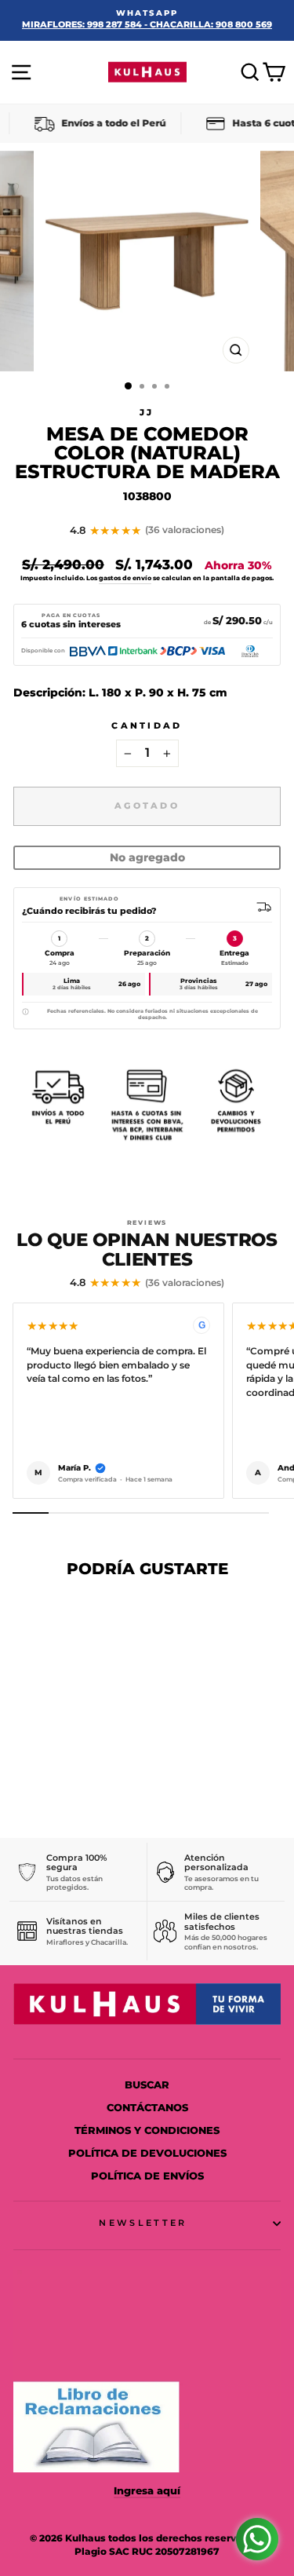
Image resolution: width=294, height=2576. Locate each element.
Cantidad (147, 725)
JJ (147, 412)
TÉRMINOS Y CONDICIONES (147, 2130)
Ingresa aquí (147, 2491)
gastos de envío (125, 578)
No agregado (147, 857)
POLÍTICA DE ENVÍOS (147, 2176)
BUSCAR (147, 2085)
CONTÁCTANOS (147, 2108)
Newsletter (143, 2223)
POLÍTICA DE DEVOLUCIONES (147, 2153)
